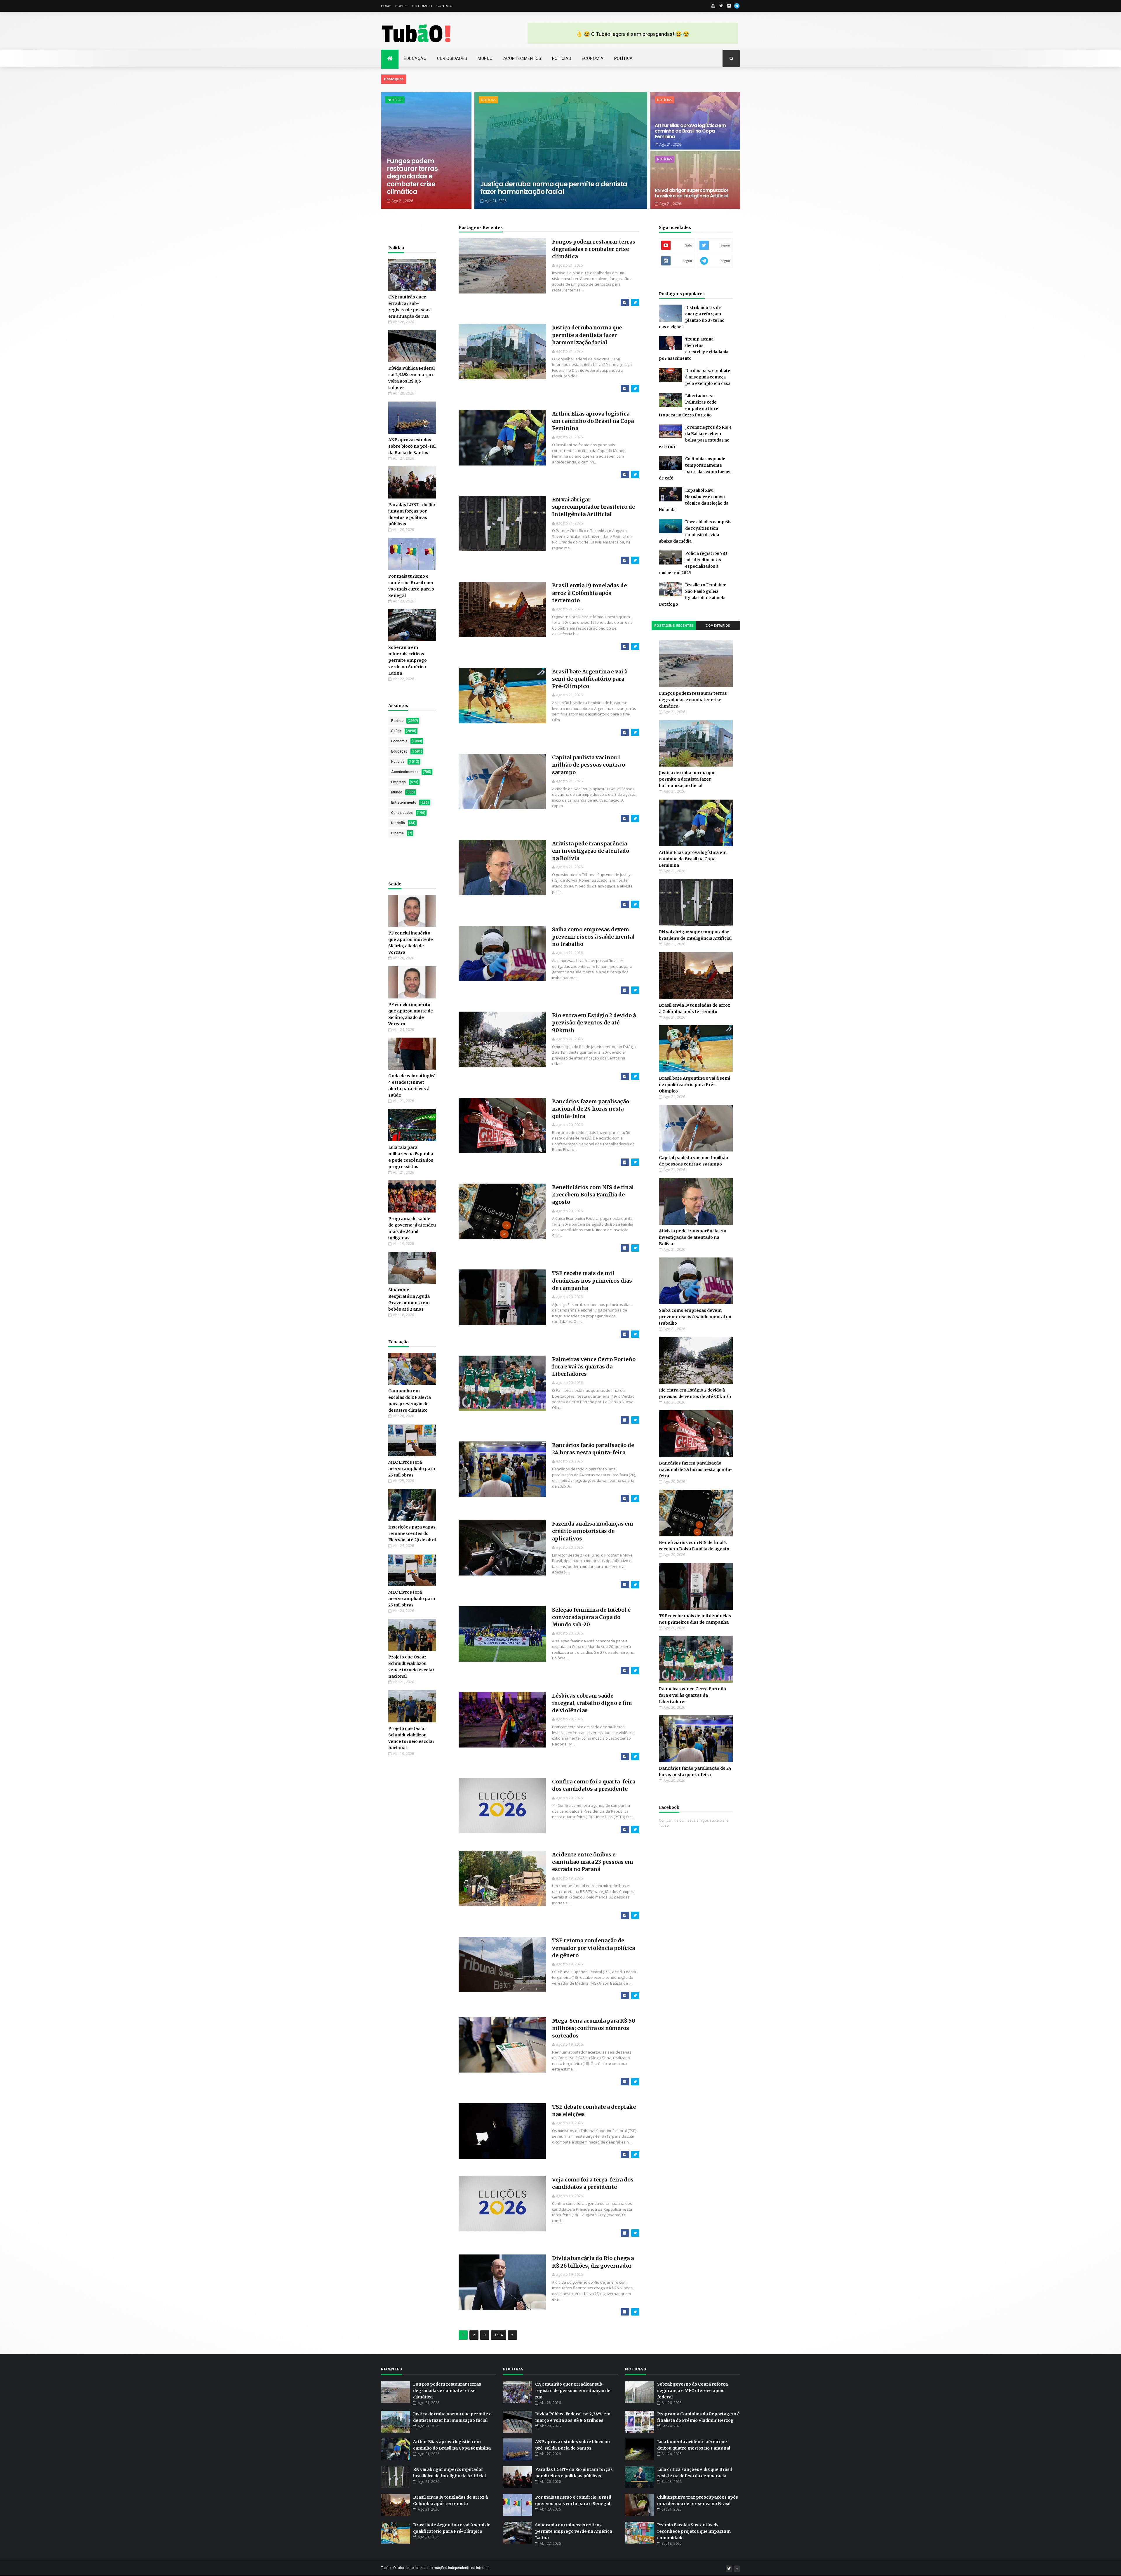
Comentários (718, 626)
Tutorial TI (422, 6)
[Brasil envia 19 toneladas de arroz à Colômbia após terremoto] (635, 646)
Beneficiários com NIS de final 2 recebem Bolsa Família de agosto (593, 1195)
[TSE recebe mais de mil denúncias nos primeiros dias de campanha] (635, 1334)
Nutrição (398, 823)
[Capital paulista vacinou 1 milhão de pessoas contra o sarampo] (635, 818)
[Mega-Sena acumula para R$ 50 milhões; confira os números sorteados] (635, 2082)
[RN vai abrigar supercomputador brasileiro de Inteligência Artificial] (635, 560)
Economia (593, 58)
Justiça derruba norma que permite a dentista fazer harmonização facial (554, 188)
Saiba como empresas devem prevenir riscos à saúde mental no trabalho (593, 937)
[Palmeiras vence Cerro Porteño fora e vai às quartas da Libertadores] (635, 1420)
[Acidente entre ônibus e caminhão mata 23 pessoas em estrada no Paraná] (635, 1915)
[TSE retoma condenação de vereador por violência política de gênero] (635, 1996)
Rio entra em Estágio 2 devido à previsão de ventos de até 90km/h (594, 1023)
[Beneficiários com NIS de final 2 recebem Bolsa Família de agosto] (635, 1248)
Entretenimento (404, 802)
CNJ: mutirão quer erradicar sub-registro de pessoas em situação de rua (573, 2391)
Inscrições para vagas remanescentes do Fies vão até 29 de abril (412, 1533)
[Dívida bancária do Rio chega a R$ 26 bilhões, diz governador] (635, 2312)
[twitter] (721, 6)
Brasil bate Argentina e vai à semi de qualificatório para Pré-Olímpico (590, 679)
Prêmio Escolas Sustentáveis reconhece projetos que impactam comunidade (694, 2531)
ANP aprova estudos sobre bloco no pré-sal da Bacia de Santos (412, 446)
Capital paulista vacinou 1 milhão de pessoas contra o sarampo (589, 765)
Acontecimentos (522, 58)
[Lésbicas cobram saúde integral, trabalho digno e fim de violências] (635, 1756)
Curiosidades (452, 58)
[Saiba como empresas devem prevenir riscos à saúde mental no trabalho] (635, 990)
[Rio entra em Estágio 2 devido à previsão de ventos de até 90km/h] (635, 1076)
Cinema (397, 833)
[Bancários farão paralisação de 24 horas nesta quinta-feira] (635, 1499)
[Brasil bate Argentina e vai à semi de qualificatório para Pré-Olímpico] (635, 732)
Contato (444, 6)
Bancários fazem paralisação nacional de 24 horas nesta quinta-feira (591, 1109)
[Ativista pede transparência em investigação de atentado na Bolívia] (635, 904)
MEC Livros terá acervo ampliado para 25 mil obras (412, 1469)
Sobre (401, 6)
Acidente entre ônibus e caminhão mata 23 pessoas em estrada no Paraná (593, 1862)
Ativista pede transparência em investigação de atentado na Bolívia (591, 851)
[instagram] (729, 6)
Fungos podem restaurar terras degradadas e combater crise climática (412, 177)
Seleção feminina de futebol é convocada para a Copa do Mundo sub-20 (591, 1617)
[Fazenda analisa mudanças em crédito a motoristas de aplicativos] (635, 1585)
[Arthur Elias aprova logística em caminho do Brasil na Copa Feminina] (635, 474)
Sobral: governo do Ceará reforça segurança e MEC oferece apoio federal (692, 2391)
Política (624, 58)
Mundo (485, 58)
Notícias (562, 58)
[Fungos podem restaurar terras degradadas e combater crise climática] (635, 302)
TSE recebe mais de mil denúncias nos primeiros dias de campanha (592, 1280)
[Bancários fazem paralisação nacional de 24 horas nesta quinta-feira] (635, 1162)
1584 (499, 2335)
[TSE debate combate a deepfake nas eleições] (635, 2154)
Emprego (398, 782)
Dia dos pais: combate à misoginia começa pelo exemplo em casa (708, 377)
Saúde (396, 731)
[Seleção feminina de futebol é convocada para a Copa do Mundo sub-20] (635, 1671)
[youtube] (713, 6)
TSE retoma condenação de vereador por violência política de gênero (593, 1948)
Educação (415, 58)
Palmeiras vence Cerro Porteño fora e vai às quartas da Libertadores (594, 1367)
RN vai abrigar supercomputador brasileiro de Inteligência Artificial (692, 193)
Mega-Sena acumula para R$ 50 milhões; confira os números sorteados (594, 2028)
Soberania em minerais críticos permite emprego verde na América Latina (408, 660)
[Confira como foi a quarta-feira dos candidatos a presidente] (635, 1829)
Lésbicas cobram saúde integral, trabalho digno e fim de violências (592, 1703)
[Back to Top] (737, 2569)
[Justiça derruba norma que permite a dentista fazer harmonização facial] (635, 389)
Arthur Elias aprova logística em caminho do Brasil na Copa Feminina (690, 131)
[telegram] (737, 6)
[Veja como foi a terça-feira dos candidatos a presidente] (635, 2233)
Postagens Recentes (481, 227)
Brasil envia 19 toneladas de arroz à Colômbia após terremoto (589, 593)
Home (386, 6)
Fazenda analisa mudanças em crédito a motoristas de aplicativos (593, 1531)
